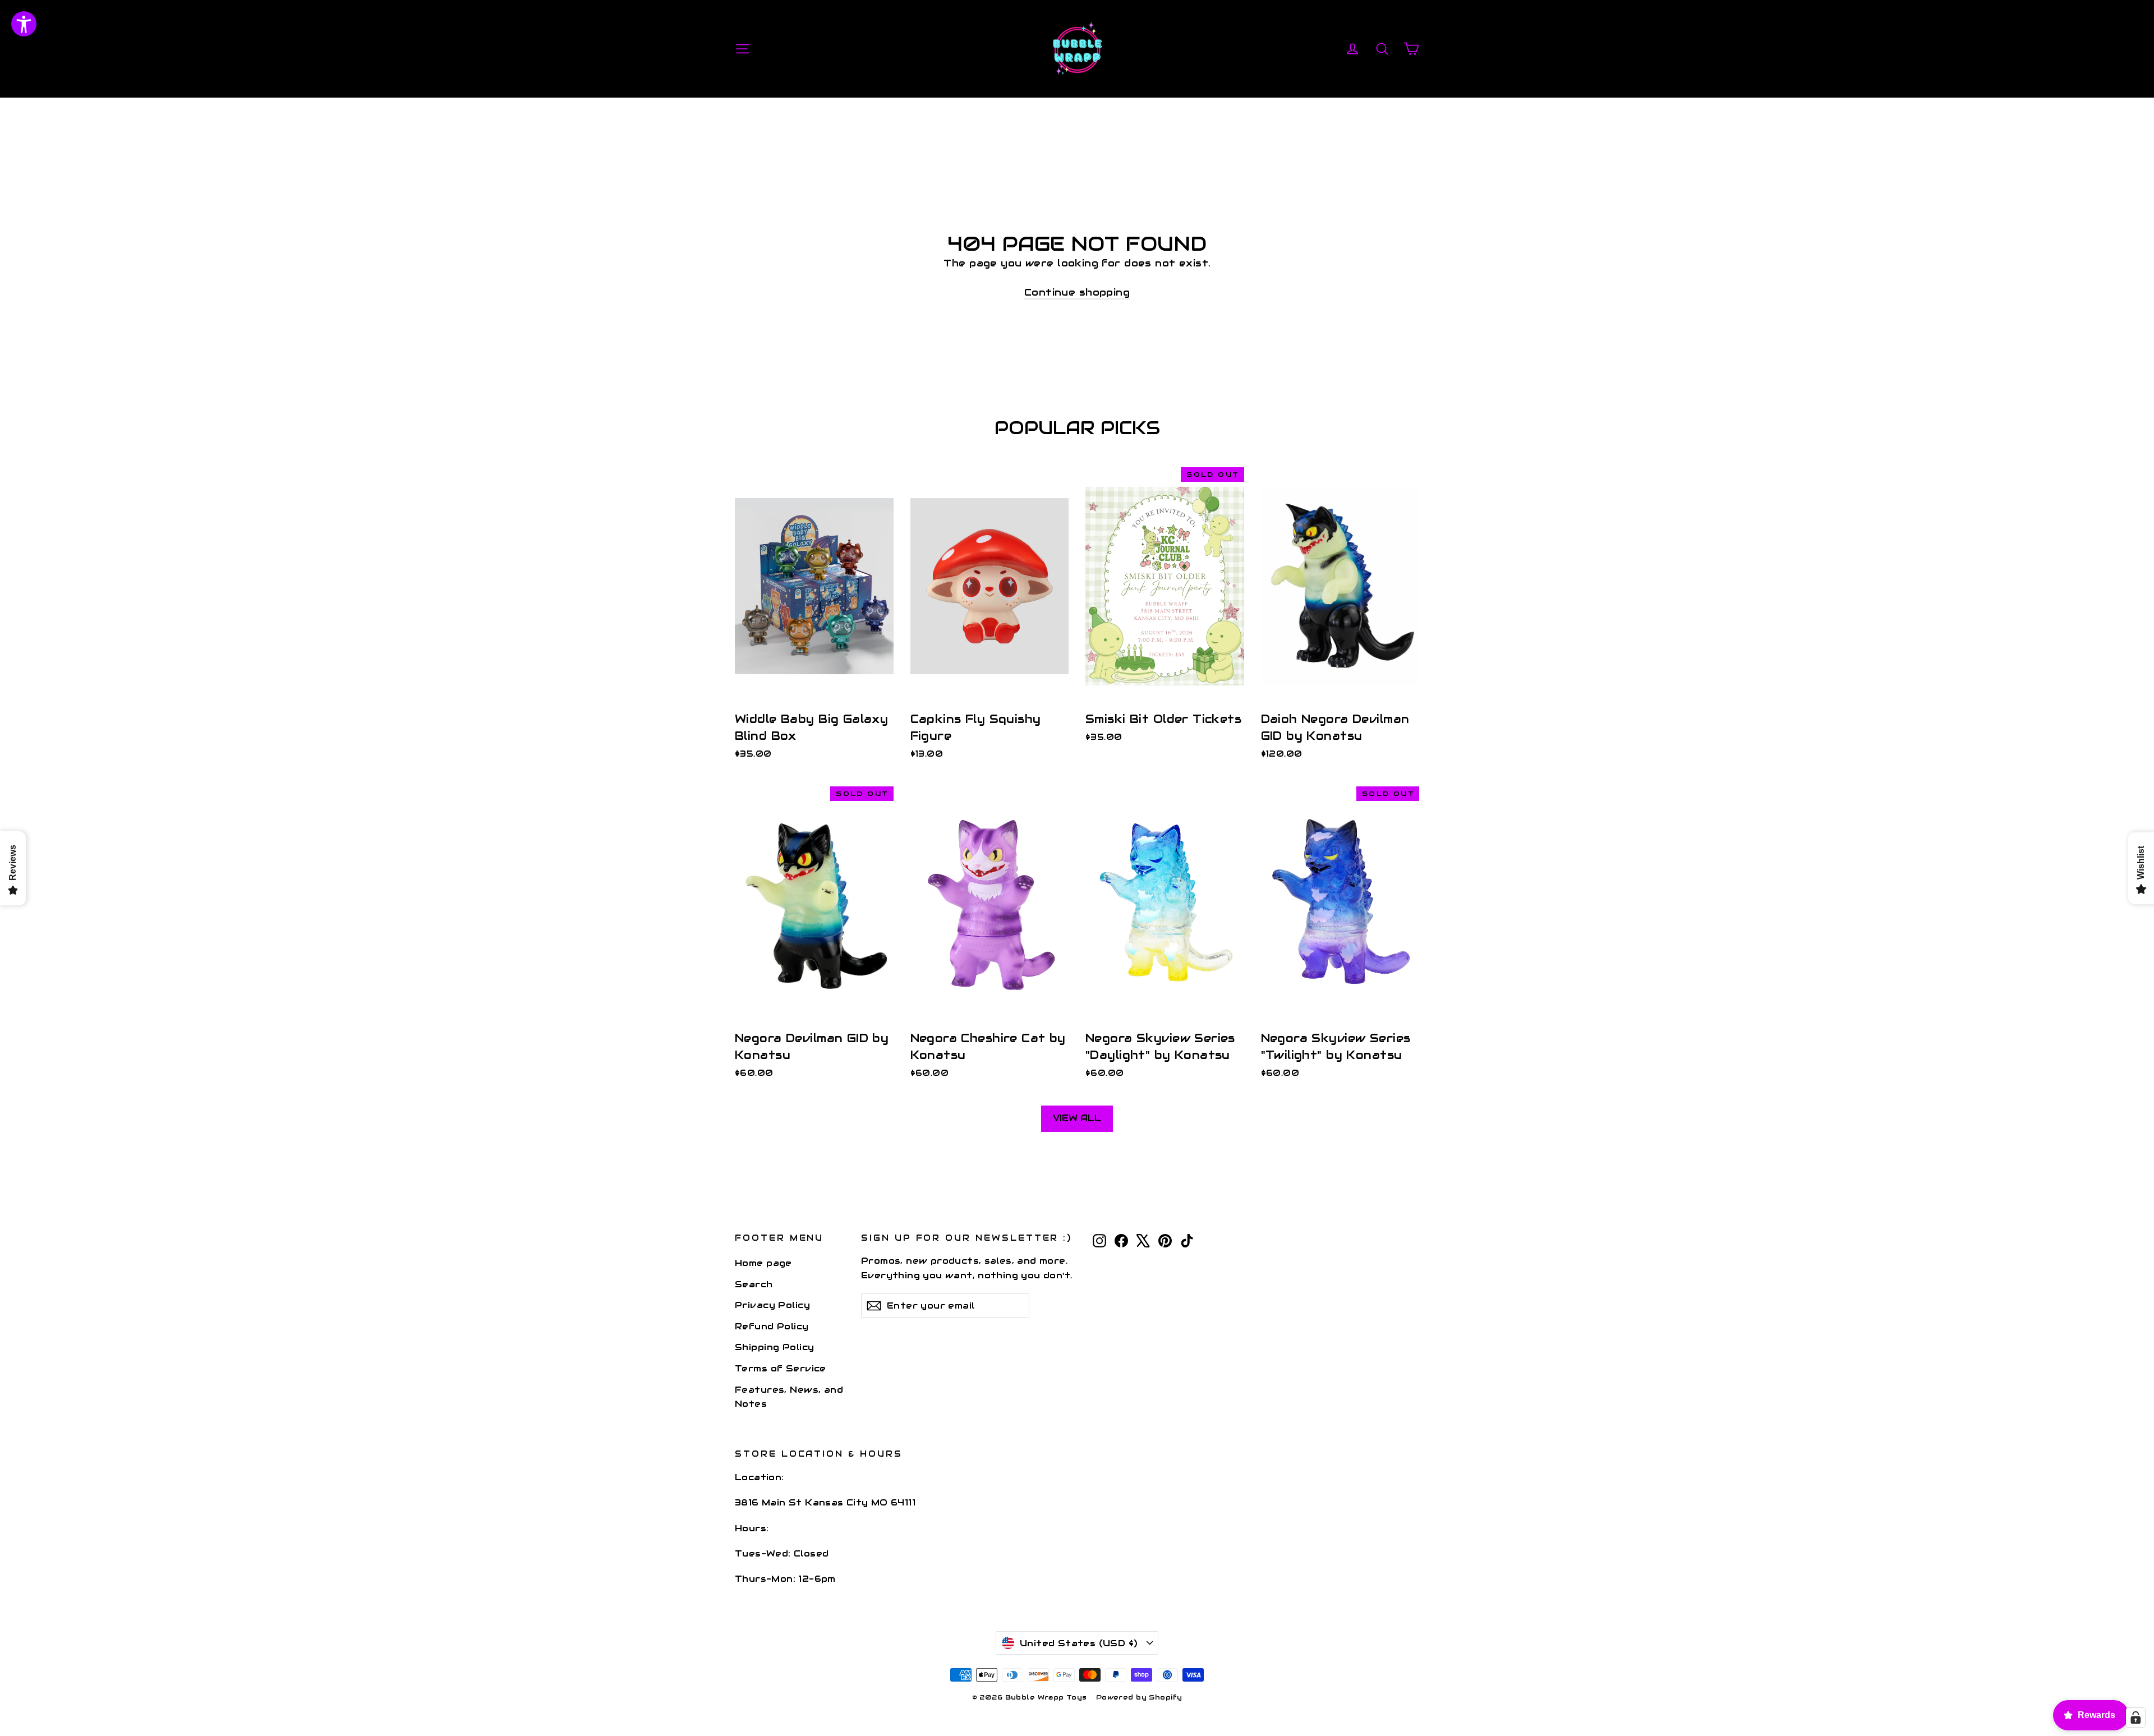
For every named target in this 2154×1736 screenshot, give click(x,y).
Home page (763, 1263)
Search (754, 1284)
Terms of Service (781, 1368)
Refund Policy (772, 1326)
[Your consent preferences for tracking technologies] (2135, 1717)
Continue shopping (1077, 292)
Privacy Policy (772, 1305)
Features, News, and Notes (789, 1397)
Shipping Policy (774, 1347)
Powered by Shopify (1139, 1697)
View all (1077, 1118)
